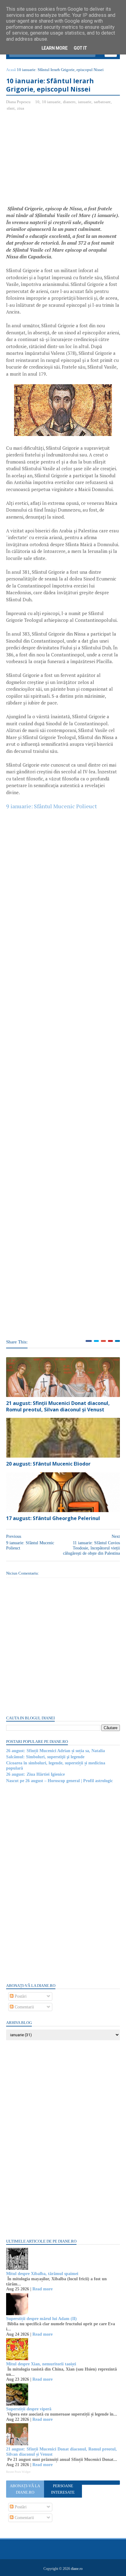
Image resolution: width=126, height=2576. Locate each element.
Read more (43, 2289)
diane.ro (77, 2569)
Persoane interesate (63, 2489)
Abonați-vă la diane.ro (25, 2489)
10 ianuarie (51, 102)
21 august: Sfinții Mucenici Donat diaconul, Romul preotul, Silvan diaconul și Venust (58, 1406)
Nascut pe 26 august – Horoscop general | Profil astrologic (59, 1781)
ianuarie (85, 102)
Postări (20, 1996)
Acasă (11, 70)
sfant (11, 108)
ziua (21, 108)
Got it (80, 48)
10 (37, 102)
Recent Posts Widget (18, 2472)
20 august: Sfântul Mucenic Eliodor (48, 1464)
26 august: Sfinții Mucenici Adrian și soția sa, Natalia (56, 1751)
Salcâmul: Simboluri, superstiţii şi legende (45, 1757)
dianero (69, 102)
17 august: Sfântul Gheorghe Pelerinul (53, 1518)
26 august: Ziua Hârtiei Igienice (35, 1774)
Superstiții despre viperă (29, 2409)
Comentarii (24, 2007)
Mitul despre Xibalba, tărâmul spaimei (42, 2274)
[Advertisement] (57, 160)
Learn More (55, 48)
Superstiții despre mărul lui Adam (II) (41, 2319)
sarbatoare (102, 102)
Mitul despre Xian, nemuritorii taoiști (41, 2364)
